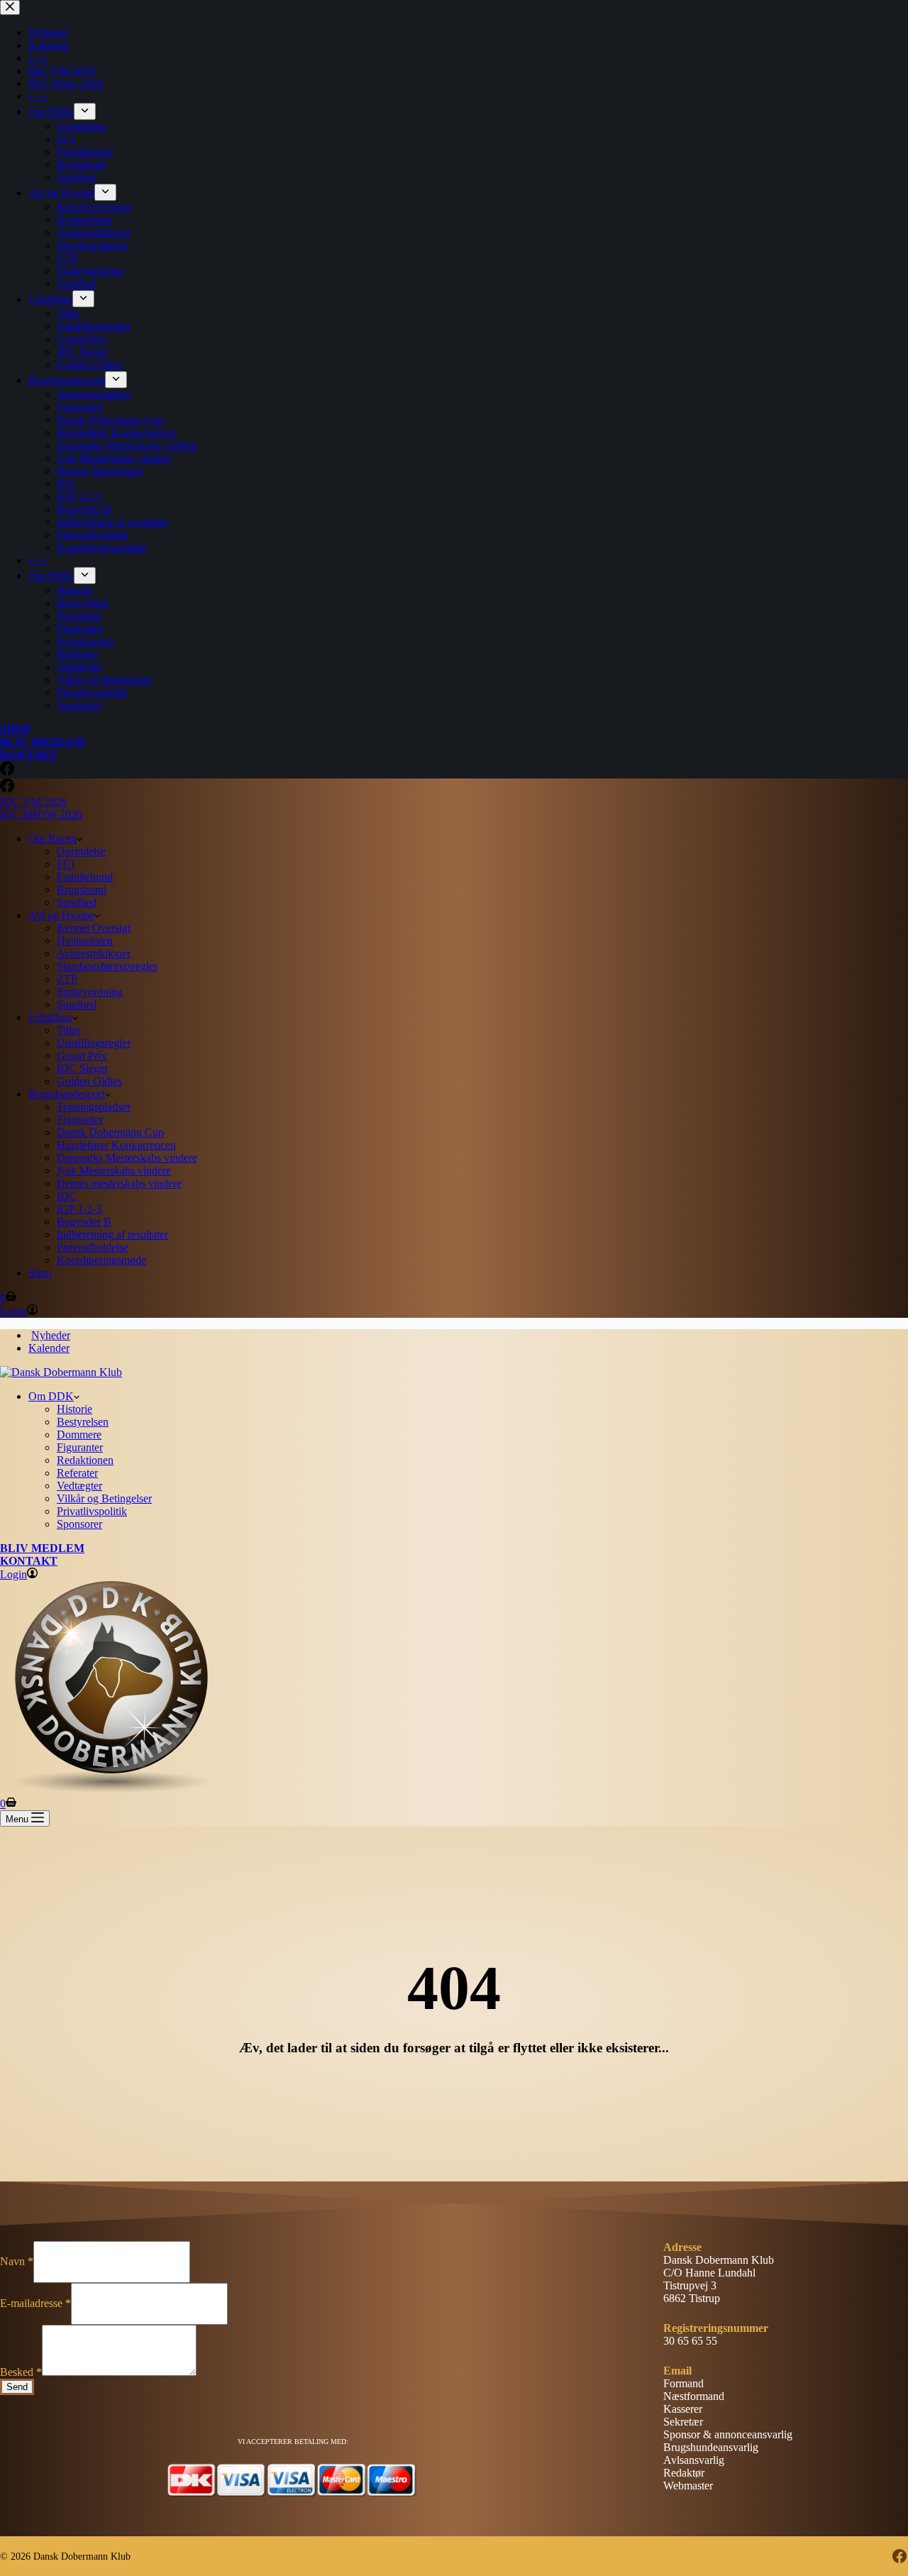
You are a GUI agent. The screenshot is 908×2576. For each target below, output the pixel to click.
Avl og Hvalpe (61, 915)
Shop (40, 1273)
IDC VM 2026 (33, 802)
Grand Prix (82, 1056)
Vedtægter (79, 1486)
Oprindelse (81, 851)
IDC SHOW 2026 (41, 814)
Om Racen (52, 838)
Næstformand (694, 2396)
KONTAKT (29, 1561)
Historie (74, 1409)
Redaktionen (85, 1460)
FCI (66, 864)
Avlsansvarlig (694, 2460)
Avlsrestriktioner (94, 953)
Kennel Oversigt (94, 928)
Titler (68, 1030)
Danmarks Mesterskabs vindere (127, 1158)
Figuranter (80, 1119)
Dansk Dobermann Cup (110, 1132)
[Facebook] (7, 789)
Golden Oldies (89, 1081)
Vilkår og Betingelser (104, 1498)
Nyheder (51, 1335)
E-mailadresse (35, 2303)
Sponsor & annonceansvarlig (728, 2434)
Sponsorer (79, 1524)
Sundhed (77, 902)
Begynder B (84, 1222)
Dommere (79, 1435)
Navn (17, 2261)
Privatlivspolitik (92, 1511)
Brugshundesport (67, 1094)
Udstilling (50, 1017)
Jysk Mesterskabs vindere (114, 1171)
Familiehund (85, 877)
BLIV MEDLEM (42, 1548)
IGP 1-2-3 (79, 1209)
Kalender (49, 1348)
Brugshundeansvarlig (711, 2447)
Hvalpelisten (85, 941)
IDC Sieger (82, 1068)
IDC (67, 1196)
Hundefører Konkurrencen (116, 1145)
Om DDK (51, 1396)
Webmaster (688, 2486)
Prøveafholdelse (93, 1247)
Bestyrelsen (83, 1422)
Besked (21, 2372)
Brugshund (82, 890)
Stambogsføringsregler (107, 966)
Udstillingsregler (94, 1043)
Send (17, 2387)
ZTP (67, 979)
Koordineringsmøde (101, 1260)
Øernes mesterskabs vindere (119, 1183)
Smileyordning (90, 992)
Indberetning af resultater (112, 1234)
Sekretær (683, 2422)
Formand (683, 2383)
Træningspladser (94, 1107)
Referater (77, 1473)
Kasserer (683, 2409)
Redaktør (684, 2473)
